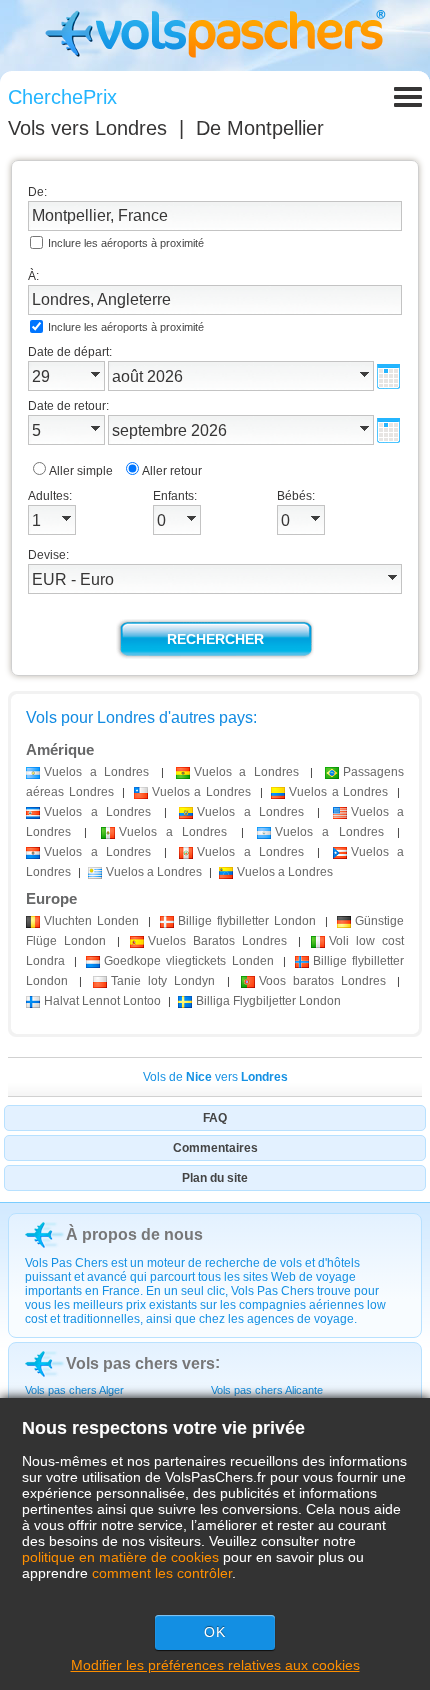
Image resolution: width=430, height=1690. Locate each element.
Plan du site (215, 1178)
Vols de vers (215, 1077)
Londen (91, 921)
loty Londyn (163, 981)
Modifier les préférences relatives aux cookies (215, 1665)
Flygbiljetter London (268, 1001)
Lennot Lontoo (102, 1001)
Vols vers (87, 128)
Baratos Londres (217, 941)
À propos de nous (134, 1234)
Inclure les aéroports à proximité (126, 243)
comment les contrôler (162, 1573)
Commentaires (215, 1148)
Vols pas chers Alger (74, 1390)
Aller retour (172, 471)
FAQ (215, 1118)
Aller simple (81, 471)
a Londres (96, 772)
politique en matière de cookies (120, 1557)
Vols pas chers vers (140, 1363)
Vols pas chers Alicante (267, 1390)
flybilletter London (247, 921)
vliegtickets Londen (188, 961)
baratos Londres (322, 981)
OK (215, 1632)
